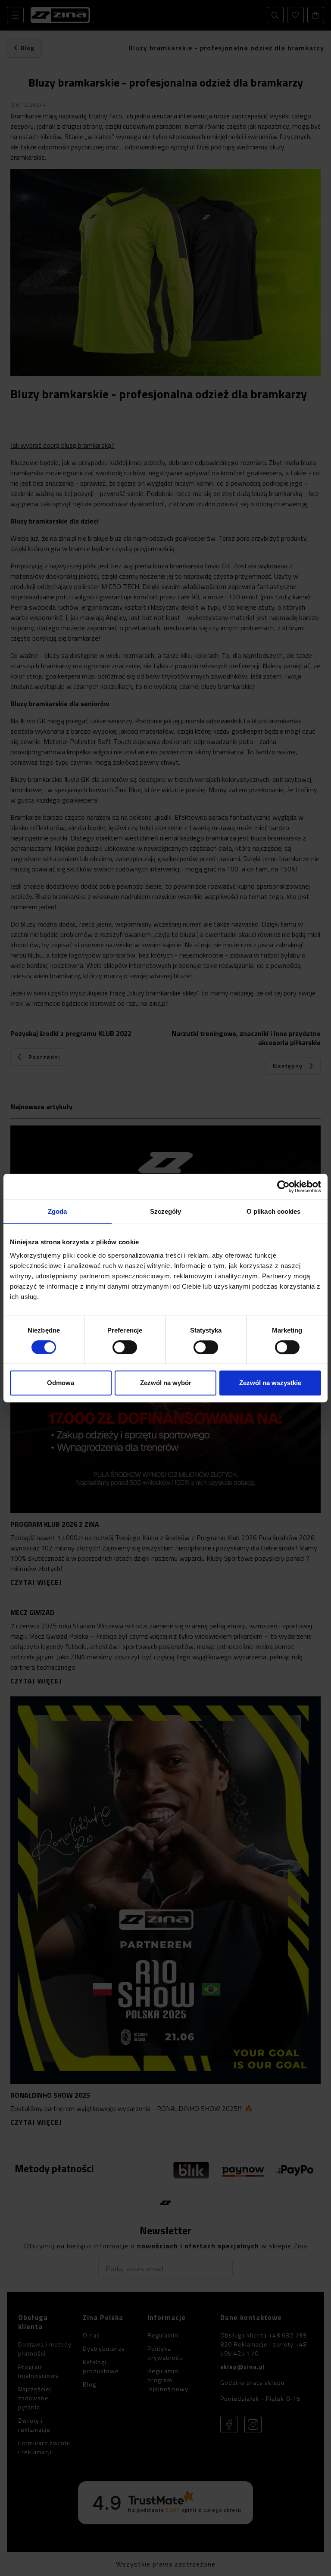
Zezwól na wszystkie (270, 1383)
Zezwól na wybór (166, 1383)
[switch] (125, 1347)
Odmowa (61, 1383)
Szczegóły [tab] (166, 1211)
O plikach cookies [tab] (274, 1211)
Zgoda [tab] (58, 1211)
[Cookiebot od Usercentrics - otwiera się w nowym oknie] (283, 1187)
